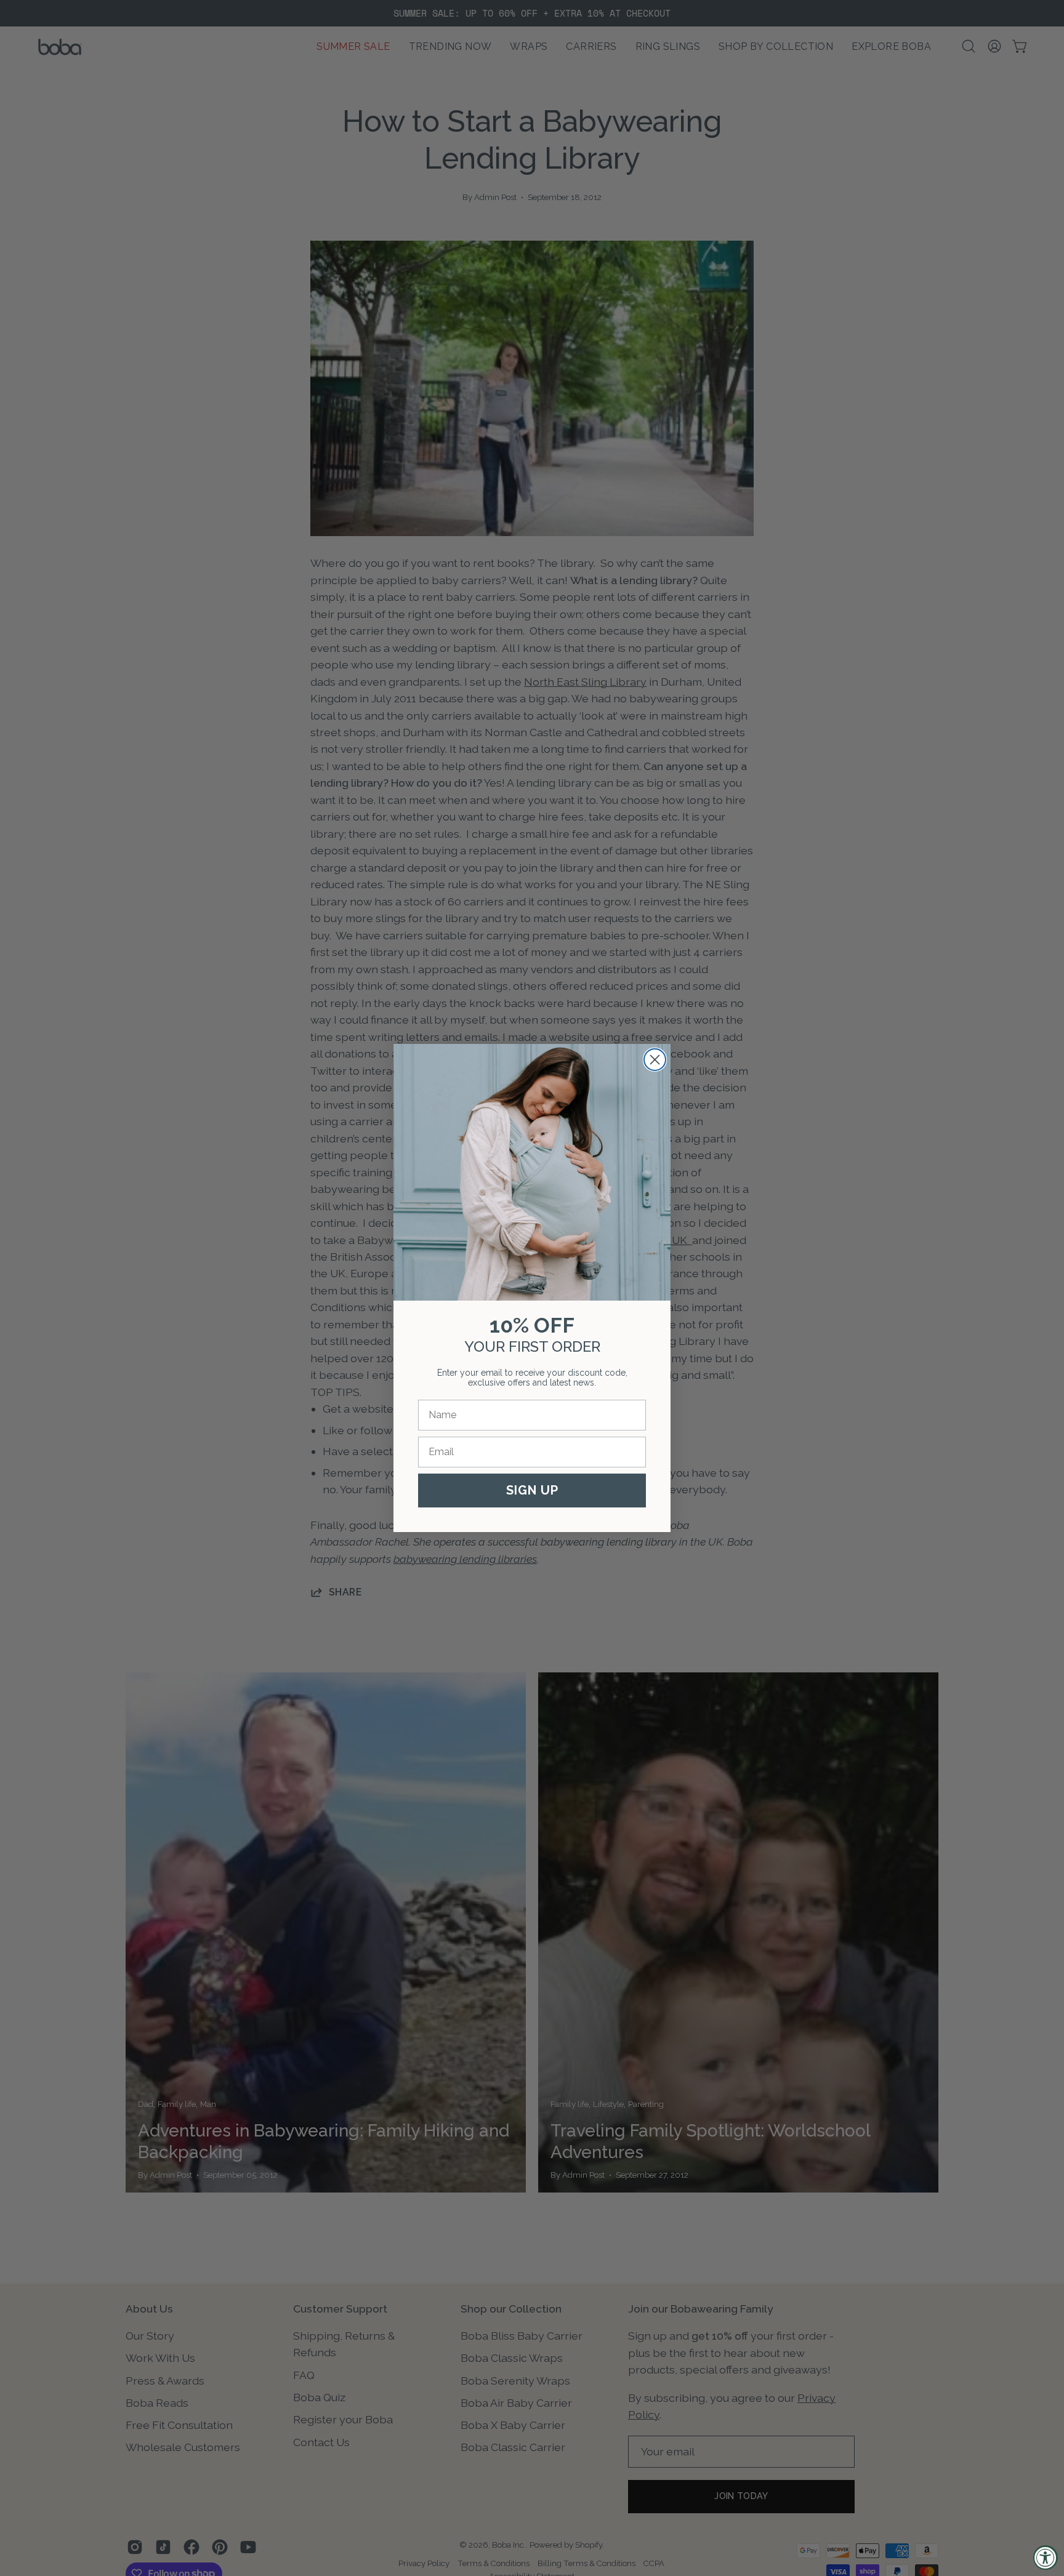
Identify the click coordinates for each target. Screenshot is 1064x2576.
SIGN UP (532, 1490)
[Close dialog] (655, 1060)
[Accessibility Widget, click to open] (1046, 2558)
